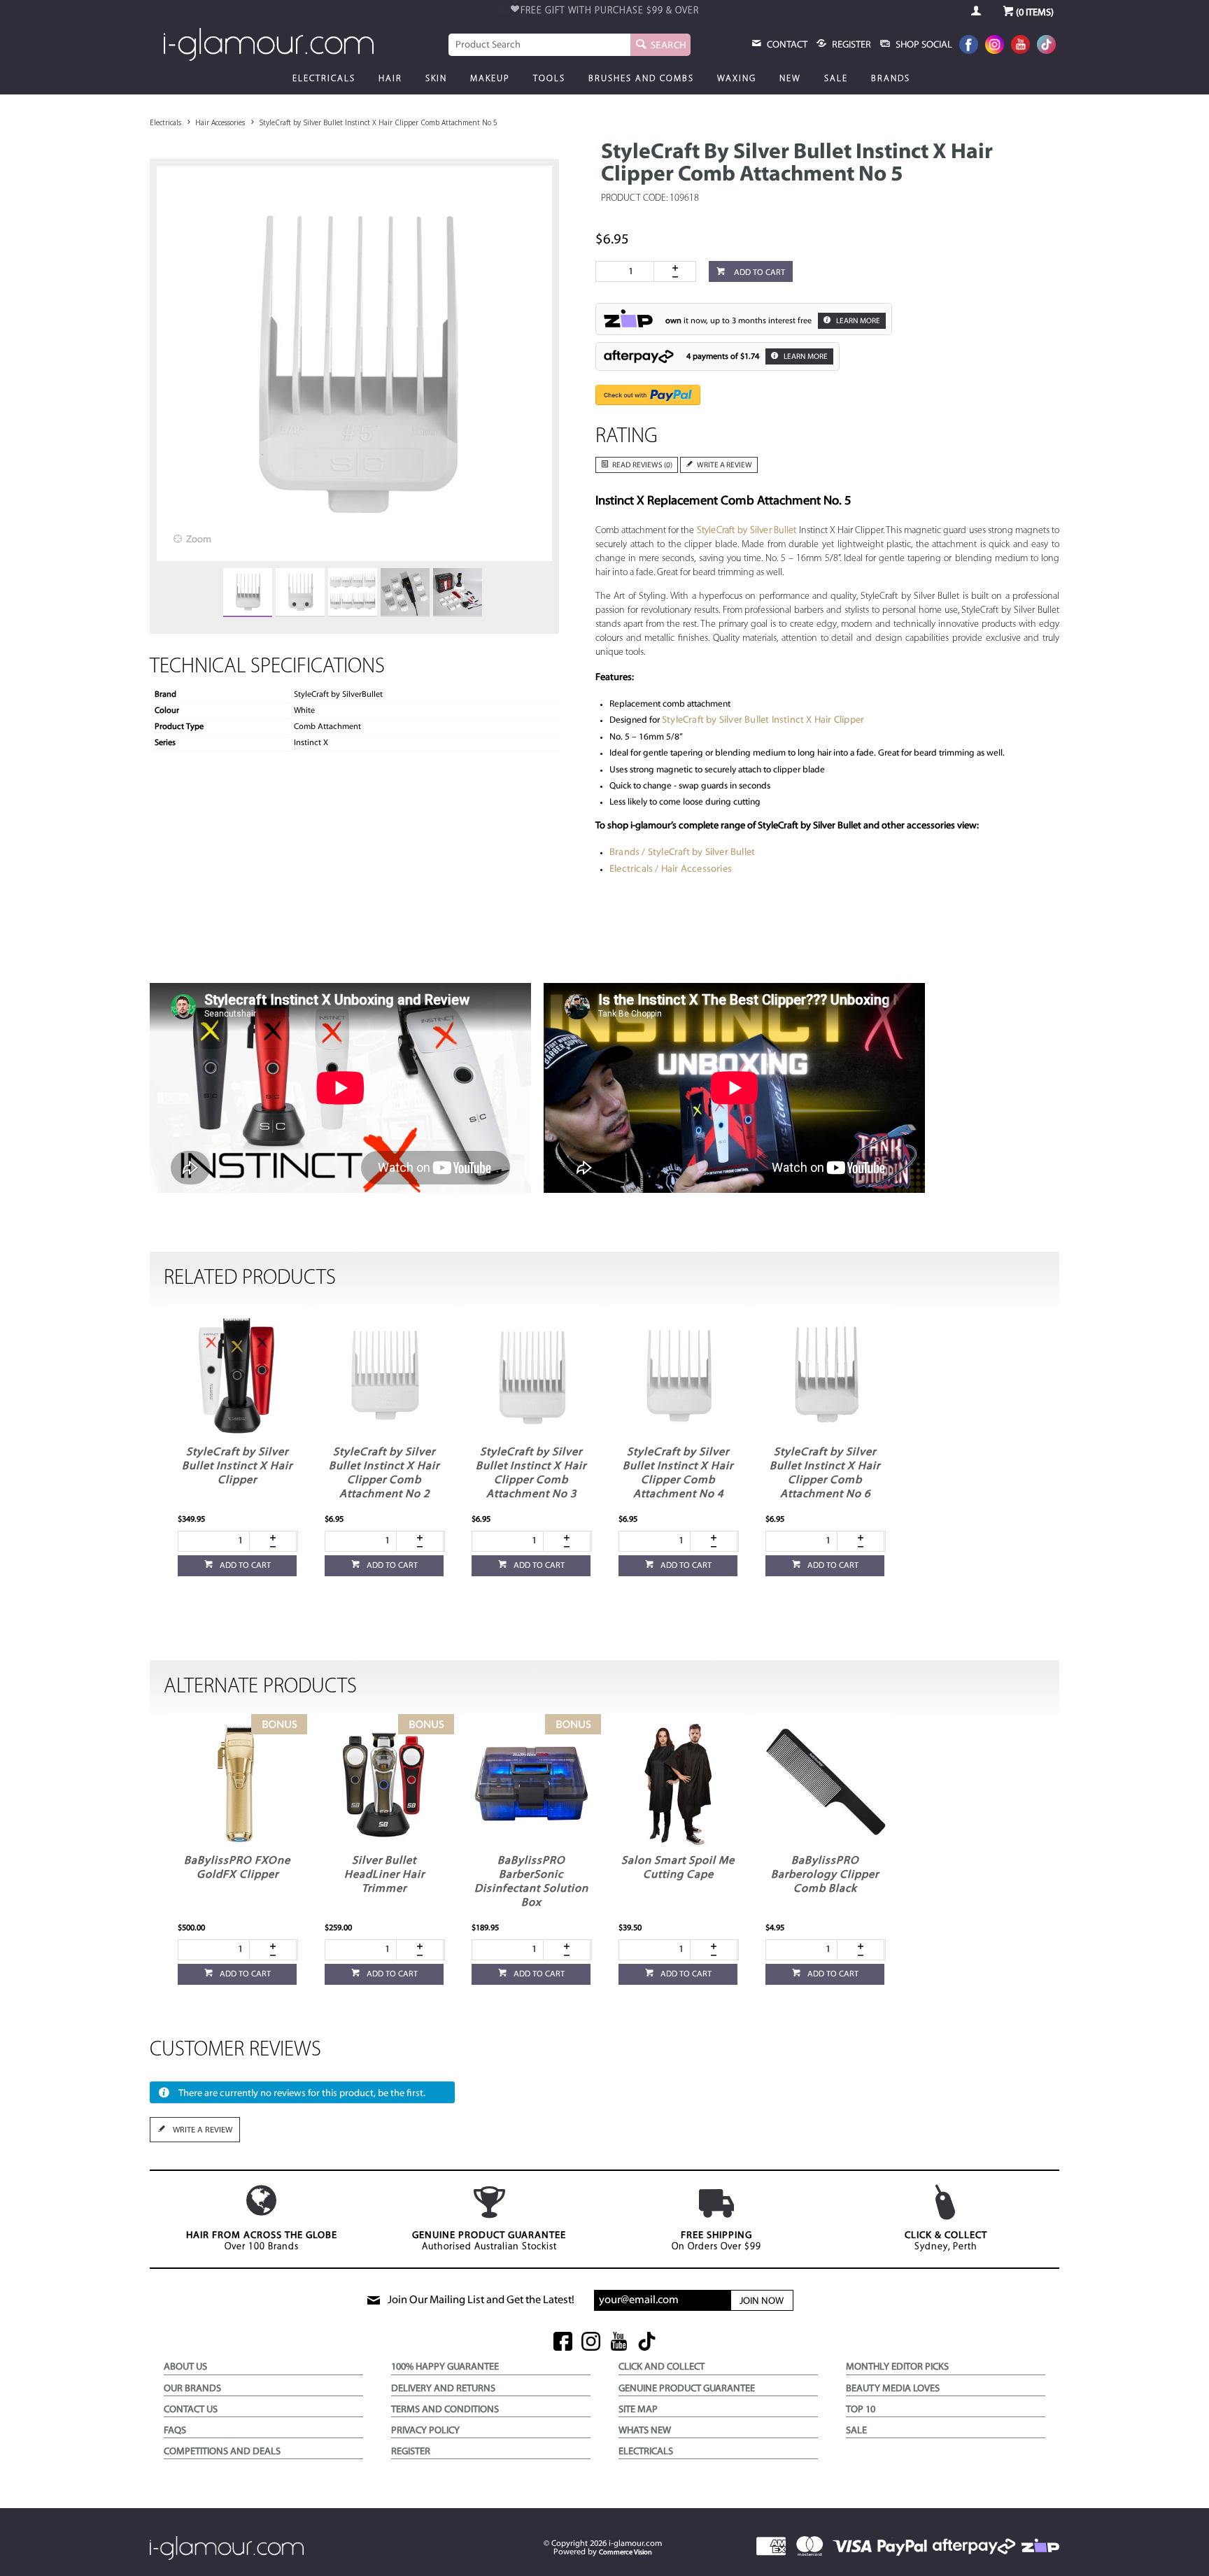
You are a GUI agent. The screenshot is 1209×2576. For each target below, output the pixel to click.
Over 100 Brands (262, 2241)
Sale (836, 79)
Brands (891, 79)
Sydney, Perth (946, 2241)
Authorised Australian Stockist (489, 2241)
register (850, 45)
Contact (786, 45)
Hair (390, 79)
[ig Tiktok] (647, 2343)
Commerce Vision (625, 2553)
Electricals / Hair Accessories (671, 869)
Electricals (324, 79)
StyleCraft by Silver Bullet (747, 531)
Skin (436, 79)
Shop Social (923, 45)
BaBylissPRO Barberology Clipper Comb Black (825, 1875)
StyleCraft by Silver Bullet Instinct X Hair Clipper (763, 720)
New (790, 79)
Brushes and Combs (641, 79)
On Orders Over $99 (716, 2241)
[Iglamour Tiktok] (1046, 46)
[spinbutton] (628, 271)
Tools (549, 79)
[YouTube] (1020, 46)
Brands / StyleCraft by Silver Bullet (682, 852)
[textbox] (539, 45)
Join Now (762, 2301)
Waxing (737, 79)
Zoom (199, 540)
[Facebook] (969, 46)
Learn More (857, 321)
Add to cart (758, 273)
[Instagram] (995, 46)
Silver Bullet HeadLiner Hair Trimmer (384, 1875)
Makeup (490, 79)
